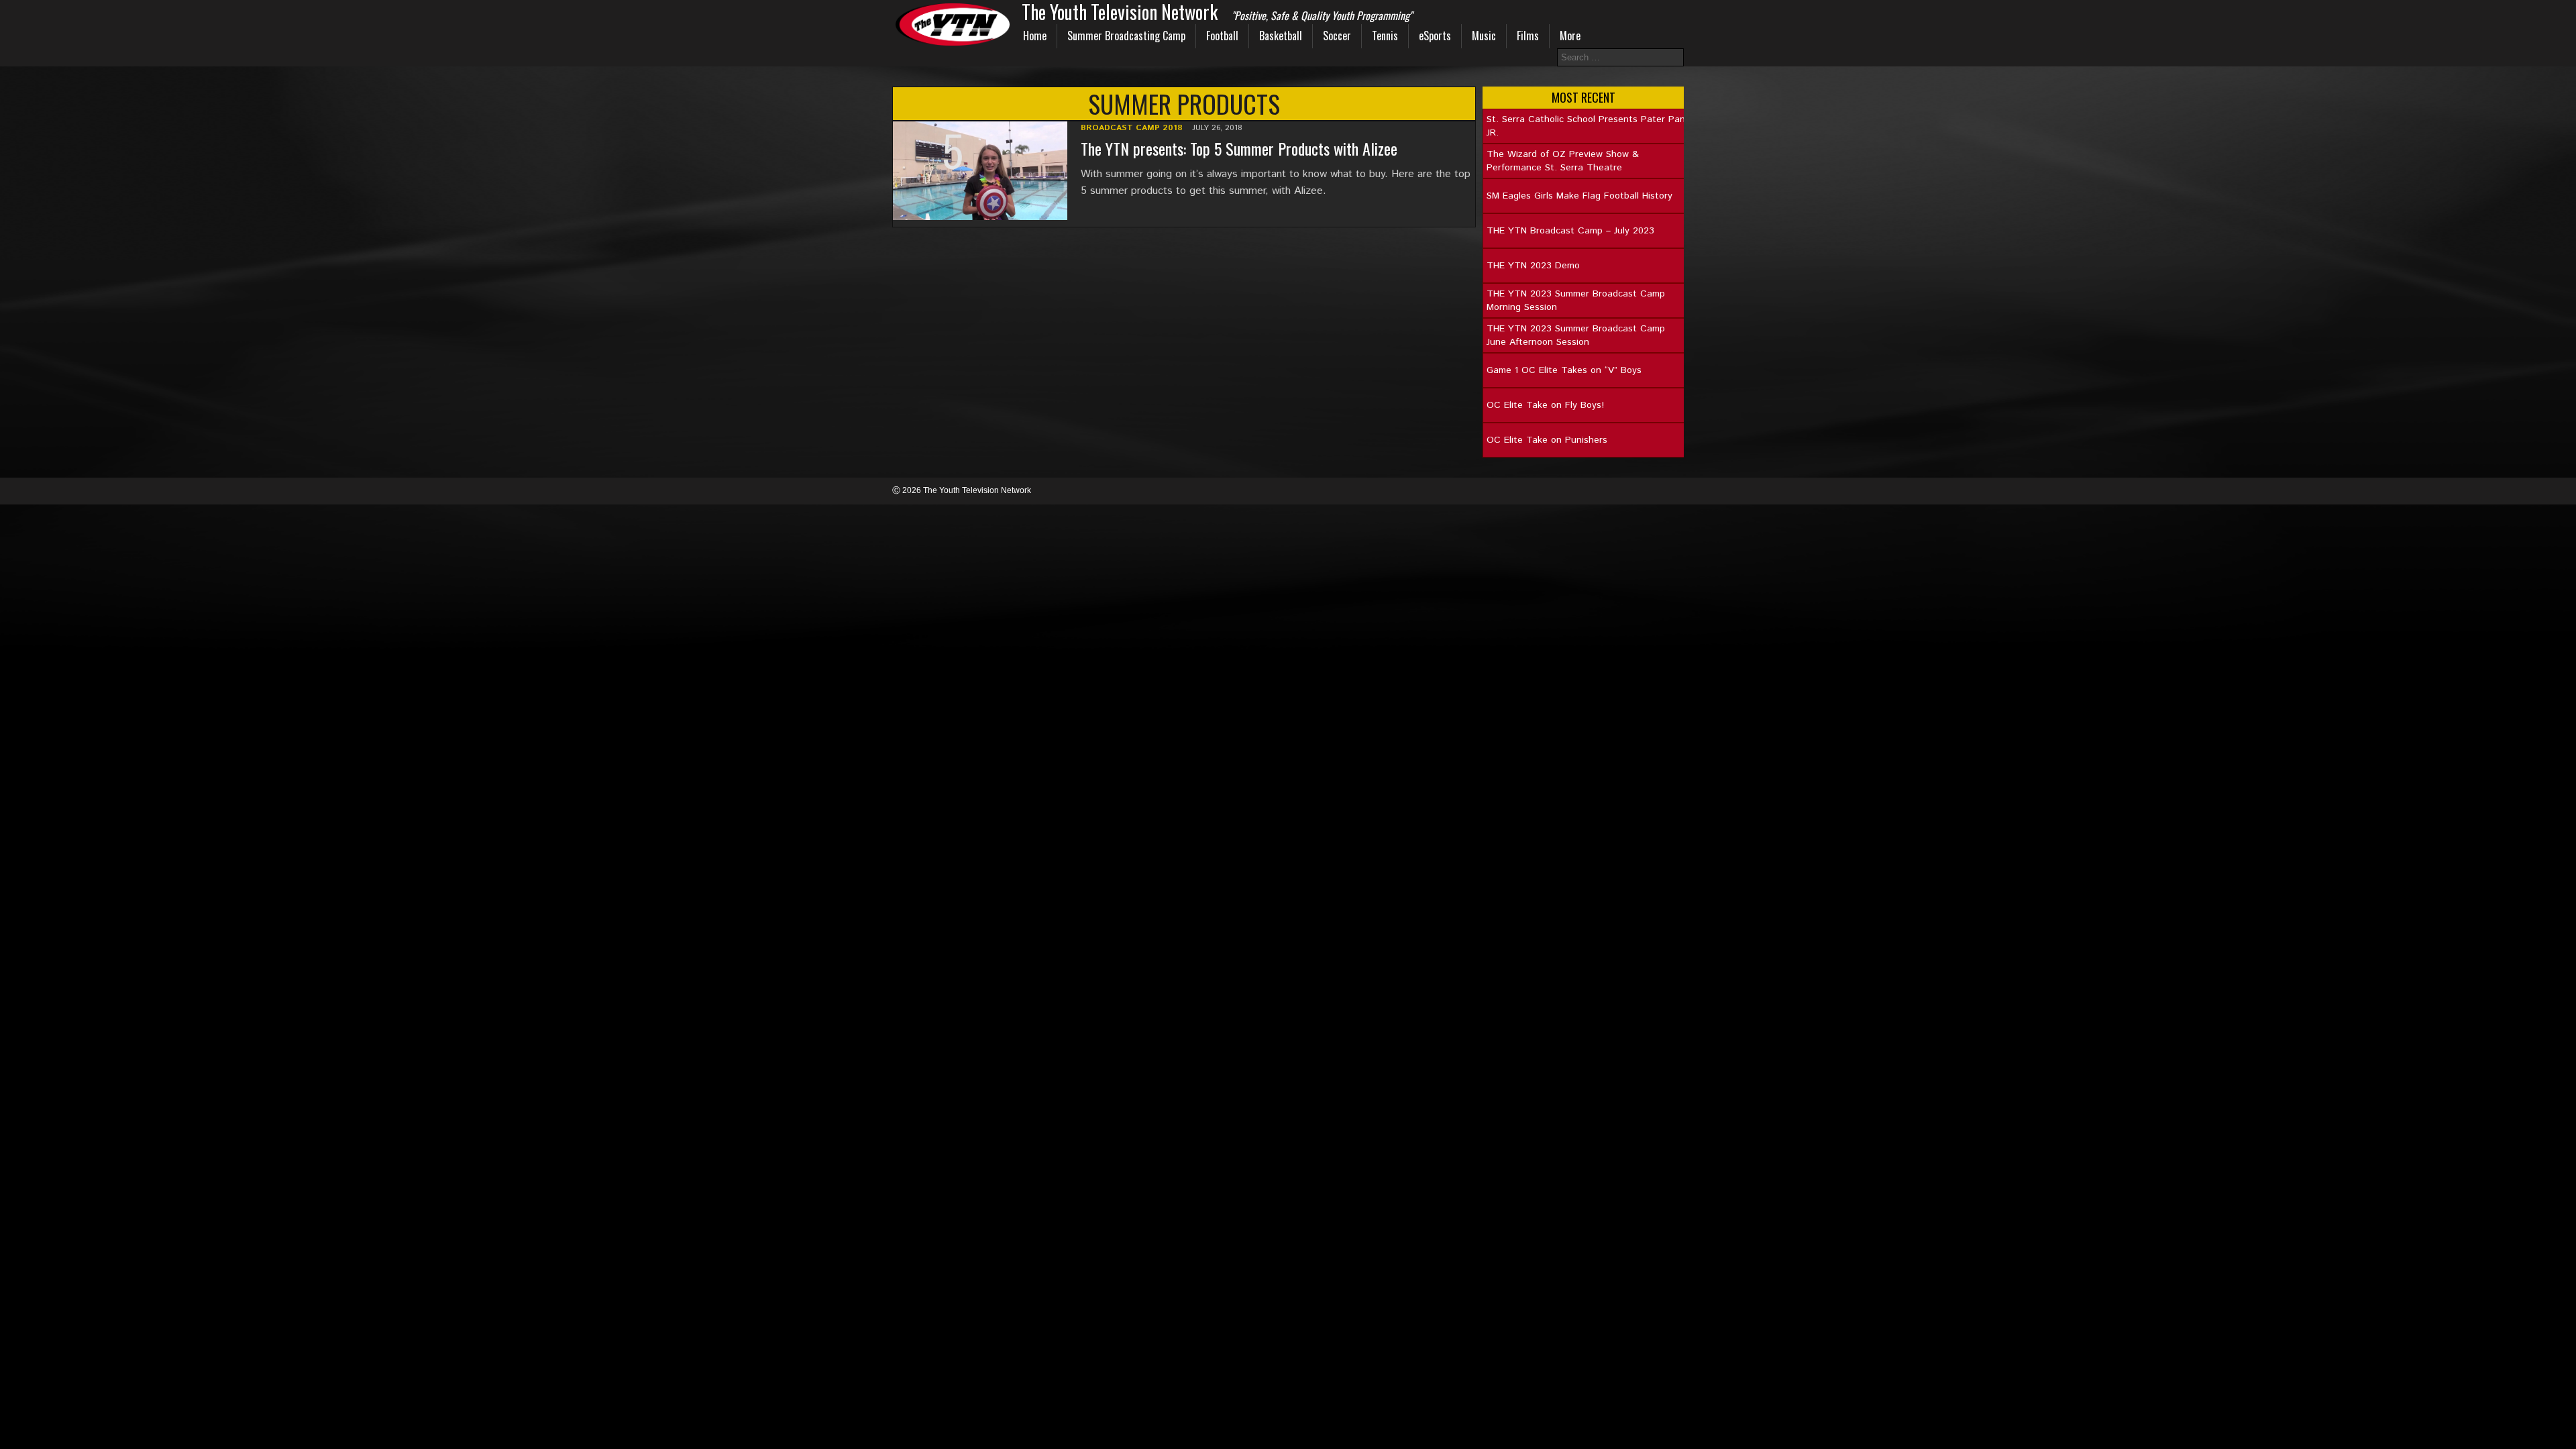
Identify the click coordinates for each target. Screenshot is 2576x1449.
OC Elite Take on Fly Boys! (1545, 405)
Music (1484, 36)
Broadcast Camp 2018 (1132, 128)
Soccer (1337, 36)
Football (1222, 36)
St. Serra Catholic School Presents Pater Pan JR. (1586, 126)
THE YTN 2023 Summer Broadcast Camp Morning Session (1576, 301)
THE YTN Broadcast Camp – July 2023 (1570, 231)
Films (1528, 36)
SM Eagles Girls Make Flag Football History (1579, 196)
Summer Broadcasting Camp (1126, 36)
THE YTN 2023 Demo (1533, 266)
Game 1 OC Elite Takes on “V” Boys (1564, 370)
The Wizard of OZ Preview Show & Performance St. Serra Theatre (1563, 161)
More (1570, 36)
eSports (1435, 36)
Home (1035, 36)
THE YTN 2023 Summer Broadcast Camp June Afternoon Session (1576, 335)
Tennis (1385, 36)
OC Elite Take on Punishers (1547, 440)
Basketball (1281, 36)
